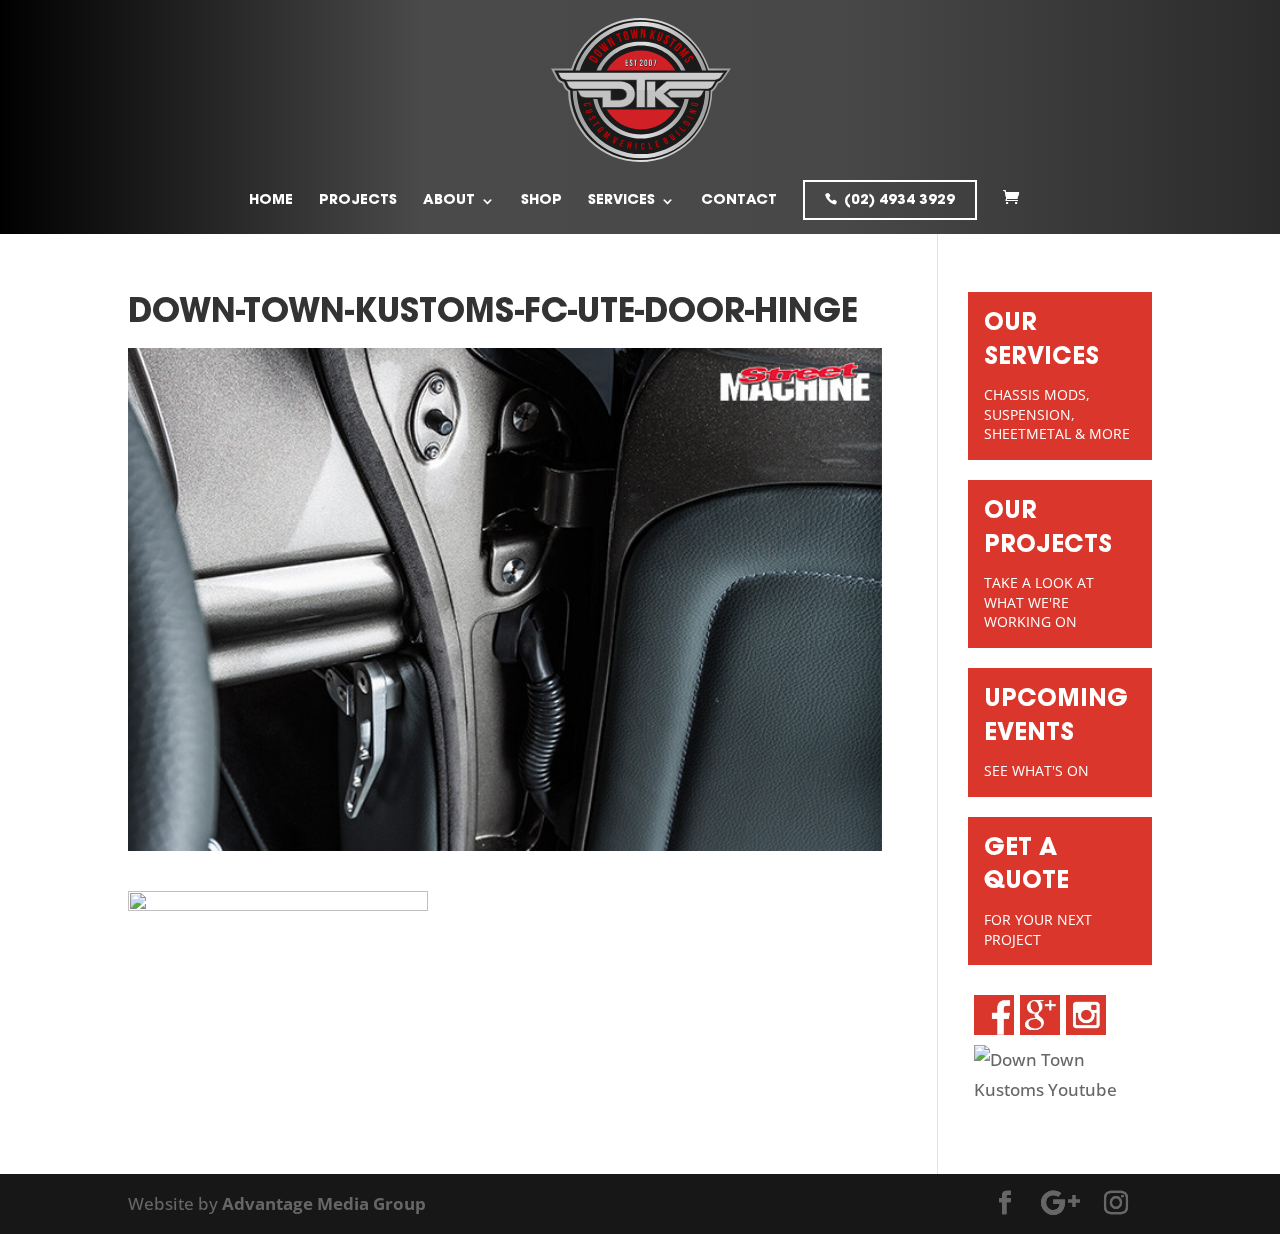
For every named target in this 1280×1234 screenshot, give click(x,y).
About (449, 201)
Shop (541, 201)
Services (621, 201)
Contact (739, 201)
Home (271, 201)
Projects (358, 201)
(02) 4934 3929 (899, 201)
